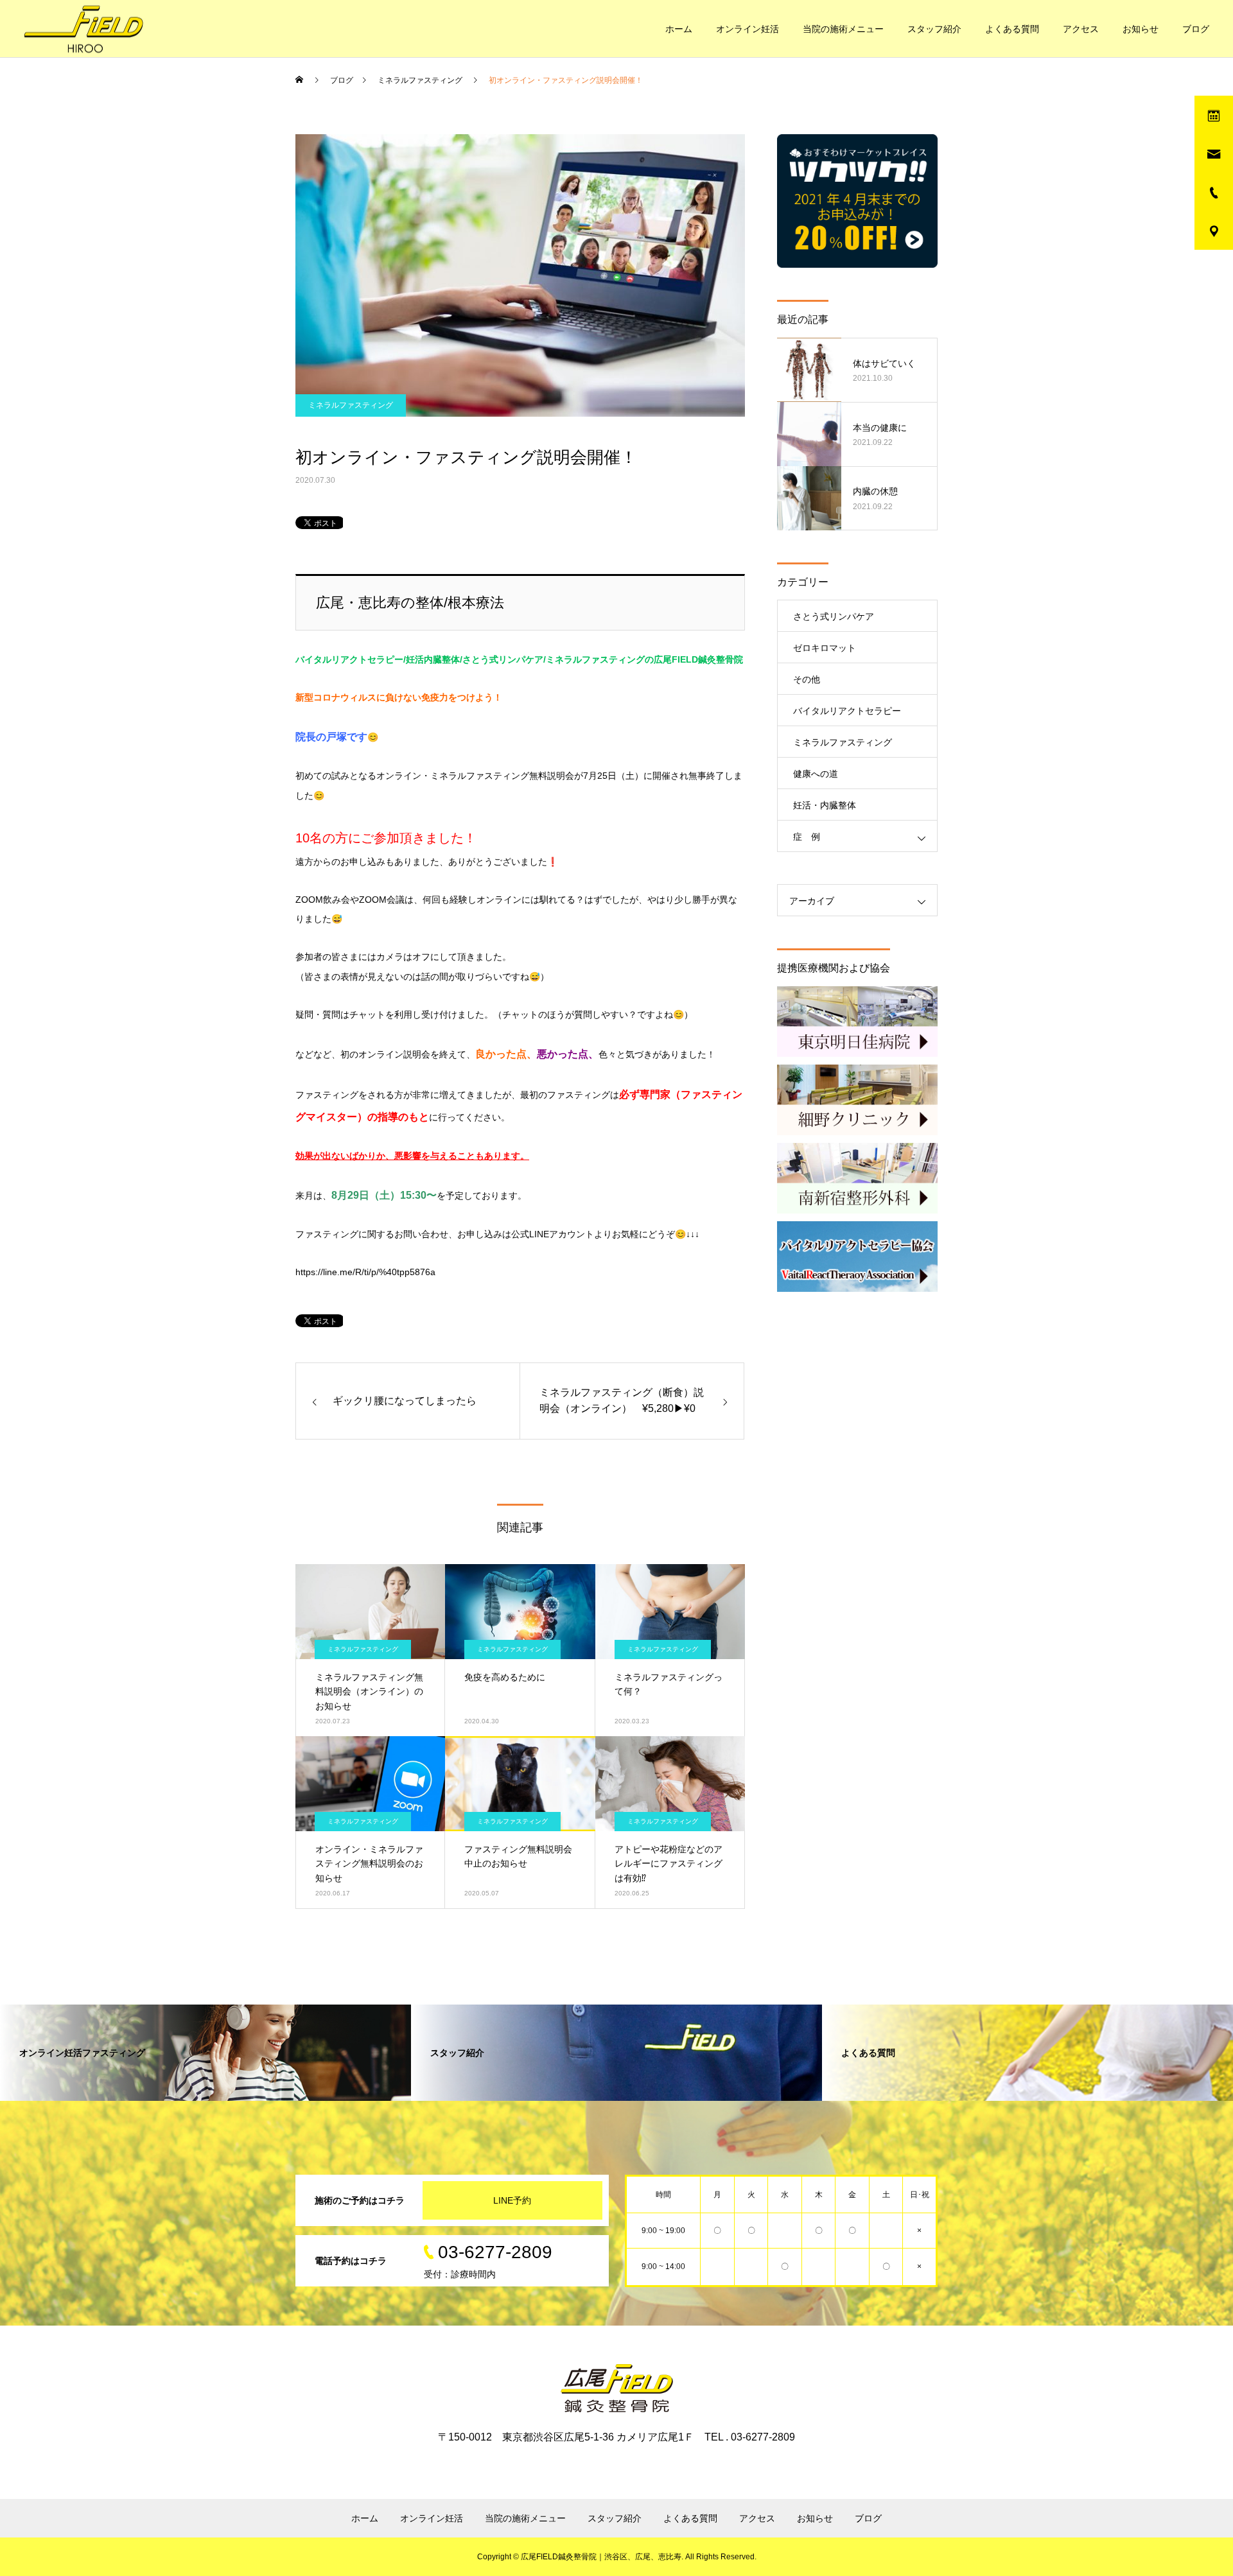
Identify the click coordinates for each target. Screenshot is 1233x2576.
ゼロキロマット (825, 648)
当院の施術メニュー (843, 29)
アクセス (1081, 29)
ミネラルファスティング (351, 405)
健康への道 (816, 774)
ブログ (1196, 29)
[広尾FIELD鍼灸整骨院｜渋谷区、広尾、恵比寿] (83, 29)
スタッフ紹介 (934, 29)
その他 (807, 679)
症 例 (807, 837)
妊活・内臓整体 (825, 805)
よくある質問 (1012, 29)
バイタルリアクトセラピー (847, 711)
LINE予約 (512, 2200)
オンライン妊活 (748, 29)
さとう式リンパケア (834, 616)
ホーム (679, 29)
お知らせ (1141, 29)
